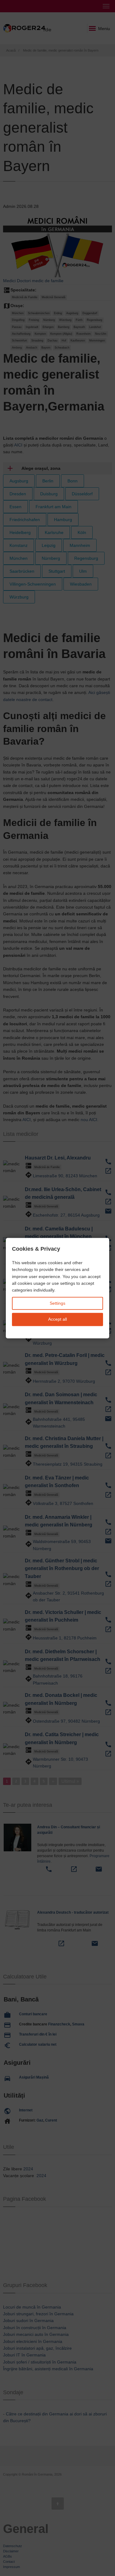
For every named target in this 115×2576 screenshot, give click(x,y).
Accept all (57, 1319)
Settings (57, 1303)
